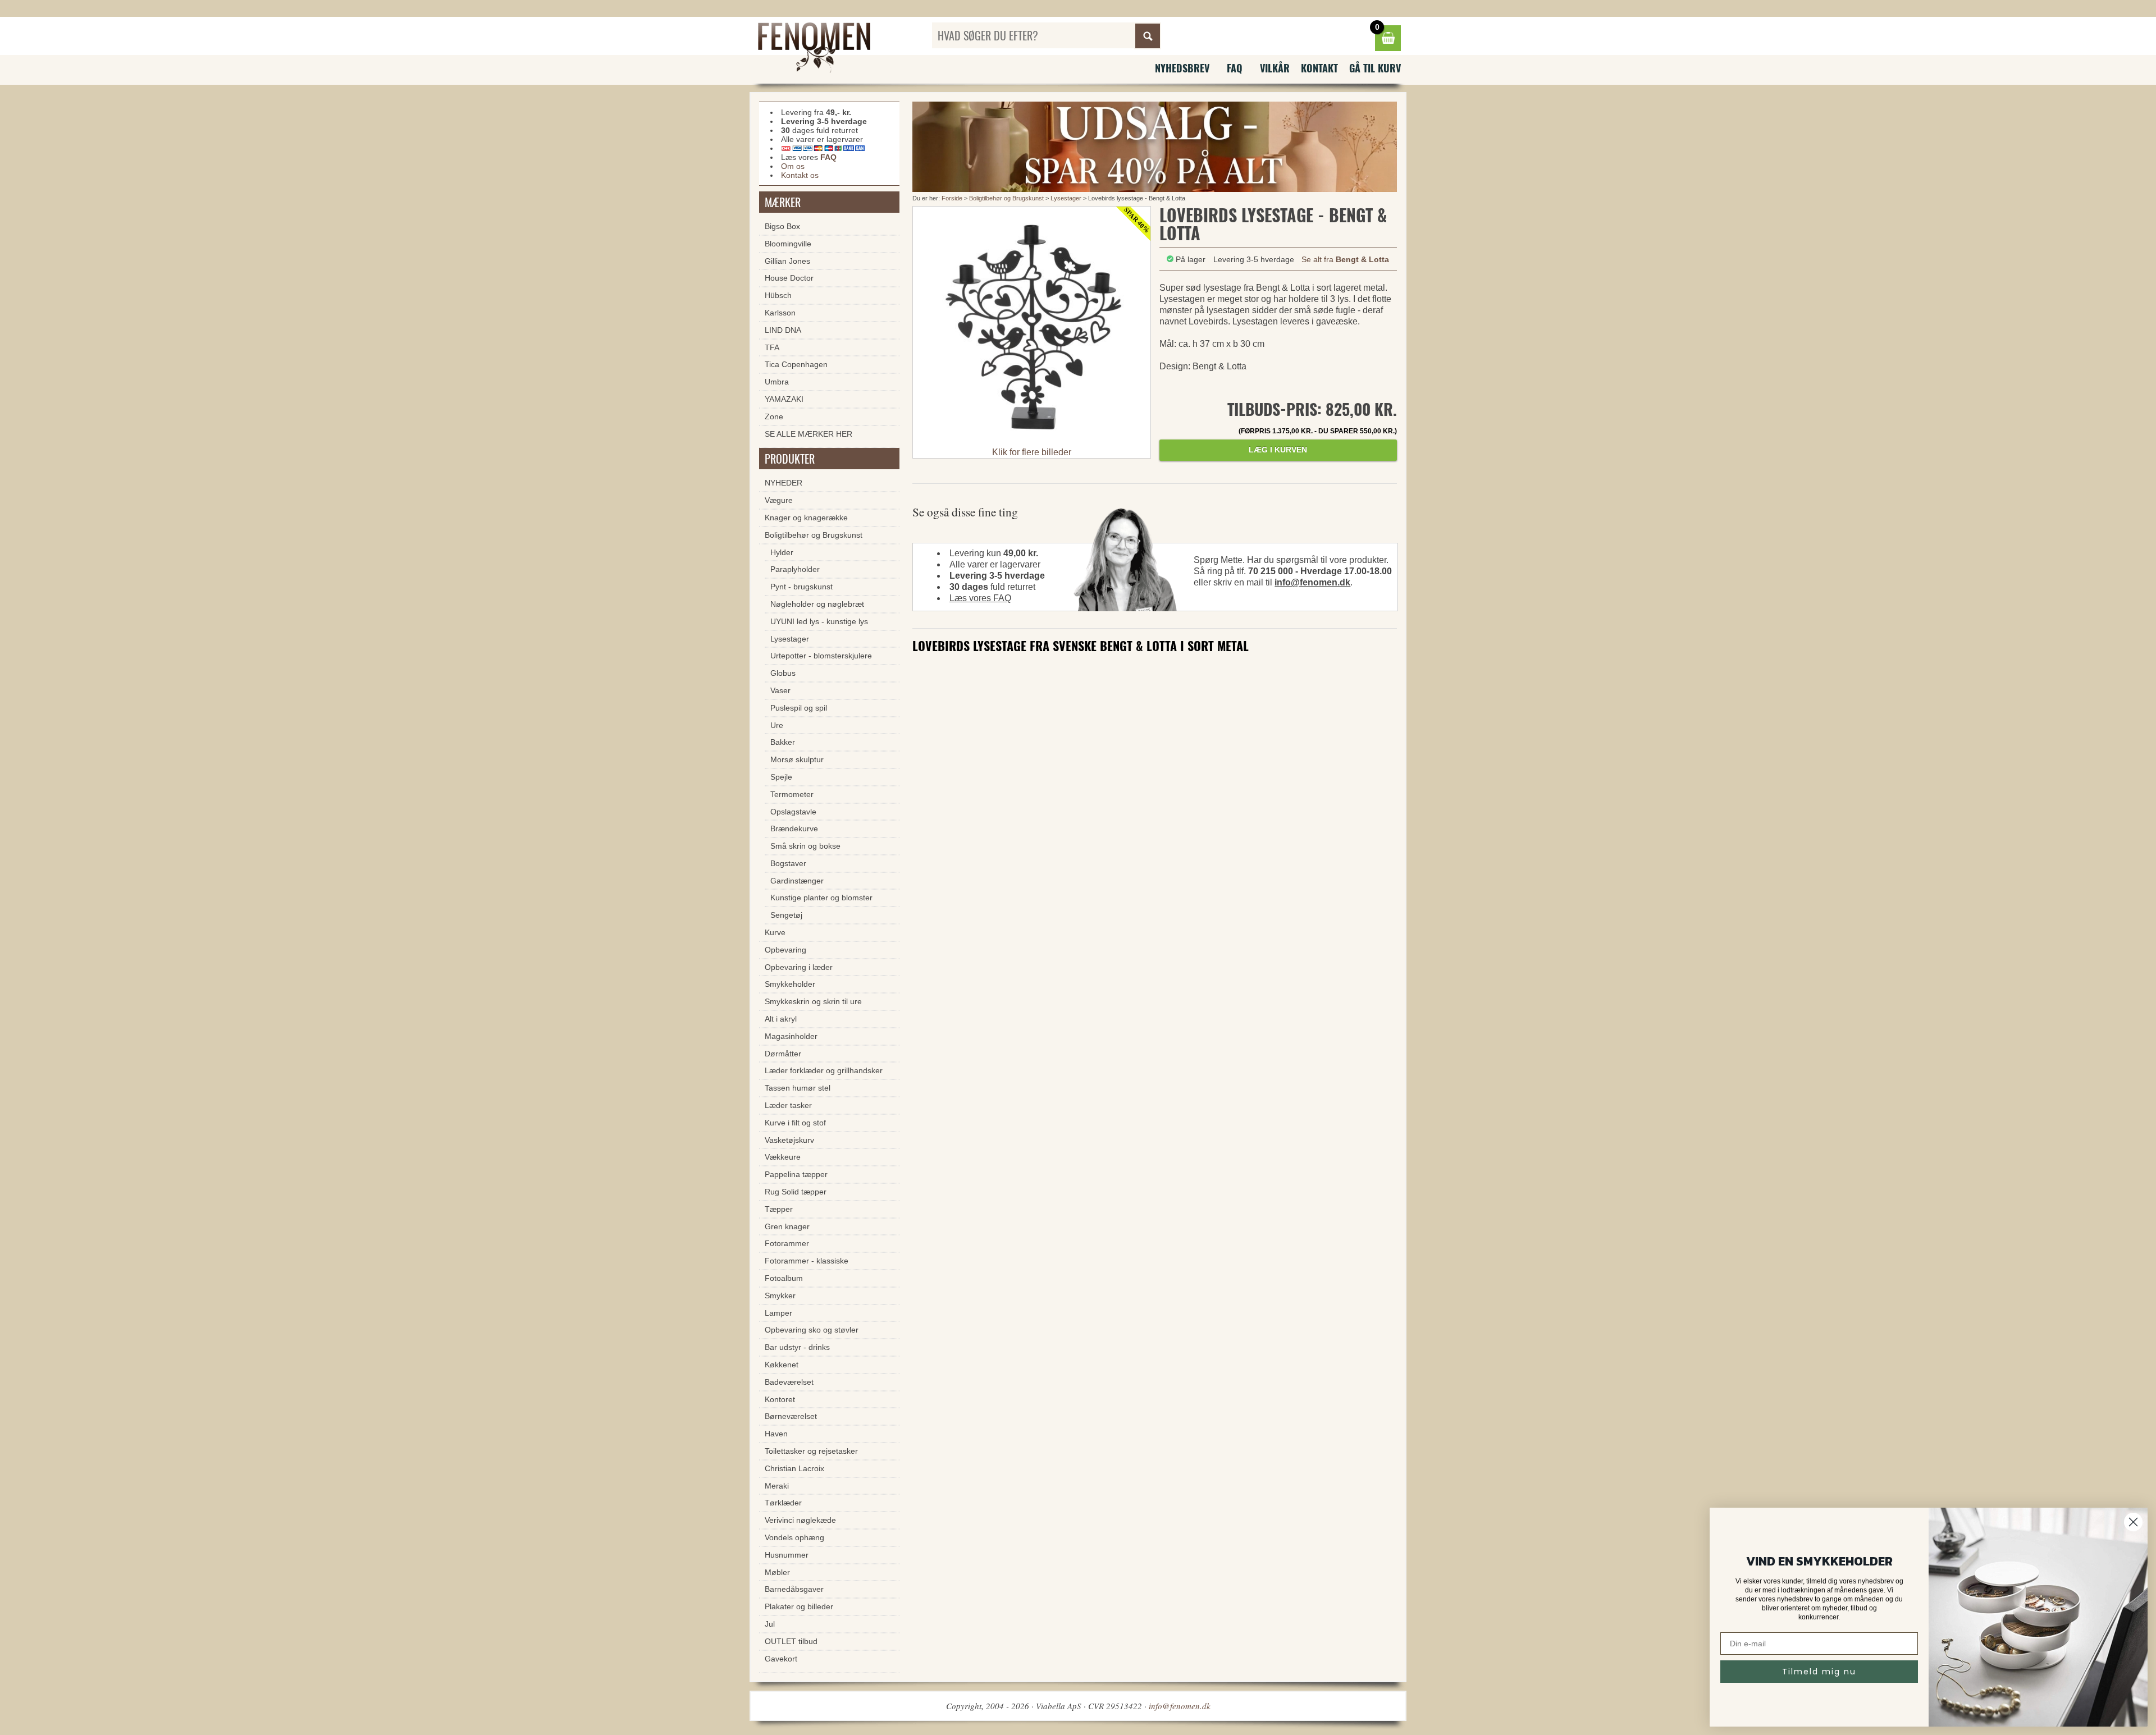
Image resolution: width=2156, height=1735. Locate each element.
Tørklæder (783, 1503)
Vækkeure (783, 1157)
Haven (776, 1434)
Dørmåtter (783, 1054)
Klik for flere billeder (1032, 452)
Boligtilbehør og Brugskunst (1006, 198)
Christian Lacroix (794, 1468)
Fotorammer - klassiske (807, 1261)
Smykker (780, 1295)
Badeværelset (789, 1382)
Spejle (781, 777)
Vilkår (1275, 68)
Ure (777, 725)
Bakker (783, 742)
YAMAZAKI (784, 399)
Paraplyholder (795, 569)
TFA (772, 347)
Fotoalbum (784, 1278)
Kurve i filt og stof (795, 1123)
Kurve (775, 932)
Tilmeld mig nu (1819, 1672)
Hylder (782, 552)
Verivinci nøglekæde (800, 1520)
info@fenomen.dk (1312, 582)
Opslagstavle (793, 812)
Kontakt (1319, 68)
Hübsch (778, 295)
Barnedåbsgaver (794, 1589)
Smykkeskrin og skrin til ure (813, 1001)
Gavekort (781, 1659)
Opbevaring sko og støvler (812, 1330)
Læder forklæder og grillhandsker (824, 1070)
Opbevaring (785, 950)
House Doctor (789, 278)
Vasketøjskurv (789, 1140)
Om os (793, 166)
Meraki (777, 1486)
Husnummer (787, 1555)
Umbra (777, 382)
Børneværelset (791, 1416)
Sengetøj (786, 915)
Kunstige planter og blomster (821, 898)
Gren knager (787, 1226)
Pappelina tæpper (796, 1174)
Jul (770, 1624)
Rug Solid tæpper (796, 1192)
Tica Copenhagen (796, 364)
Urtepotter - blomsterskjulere (821, 656)
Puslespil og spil (799, 708)
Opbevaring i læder (799, 967)
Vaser (780, 690)
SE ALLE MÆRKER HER (808, 434)
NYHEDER (784, 483)
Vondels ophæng (794, 1537)
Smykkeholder (790, 984)
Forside (952, 198)
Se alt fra (1345, 259)
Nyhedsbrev (1182, 68)
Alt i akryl (781, 1019)
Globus (783, 673)
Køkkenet (782, 1365)
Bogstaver (788, 863)
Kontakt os (800, 175)
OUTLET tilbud (791, 1641)
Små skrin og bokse (805, 846)
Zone (774, 416)
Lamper (778, 1313)
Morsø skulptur (797, 759)
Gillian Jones (787, 261)
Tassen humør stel (798, 1088)
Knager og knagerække (806, 518)
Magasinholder (791, 1036)
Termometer (792, 794)
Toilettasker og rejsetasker (811, 1451)
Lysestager (1066, 198)
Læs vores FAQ (980, 598)
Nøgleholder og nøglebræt (817, 604)
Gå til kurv (1375, 68)
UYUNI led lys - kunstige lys (819, 621)
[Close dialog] (2133, 1522)
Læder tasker (788, 1105)
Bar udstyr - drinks (797, 1347)
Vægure (779, 500)
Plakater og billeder (799, 1606)
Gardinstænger (797, 881)
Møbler (777, 1572)
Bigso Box (782, 226)
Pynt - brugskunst (801, 587)
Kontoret (780, 1399)
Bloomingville (788, 244)
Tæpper (779, 1209)
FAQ (1235, 68)
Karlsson (780, 313)
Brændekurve (794, 828)
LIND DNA (783, 330)
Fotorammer (787, 1243)
